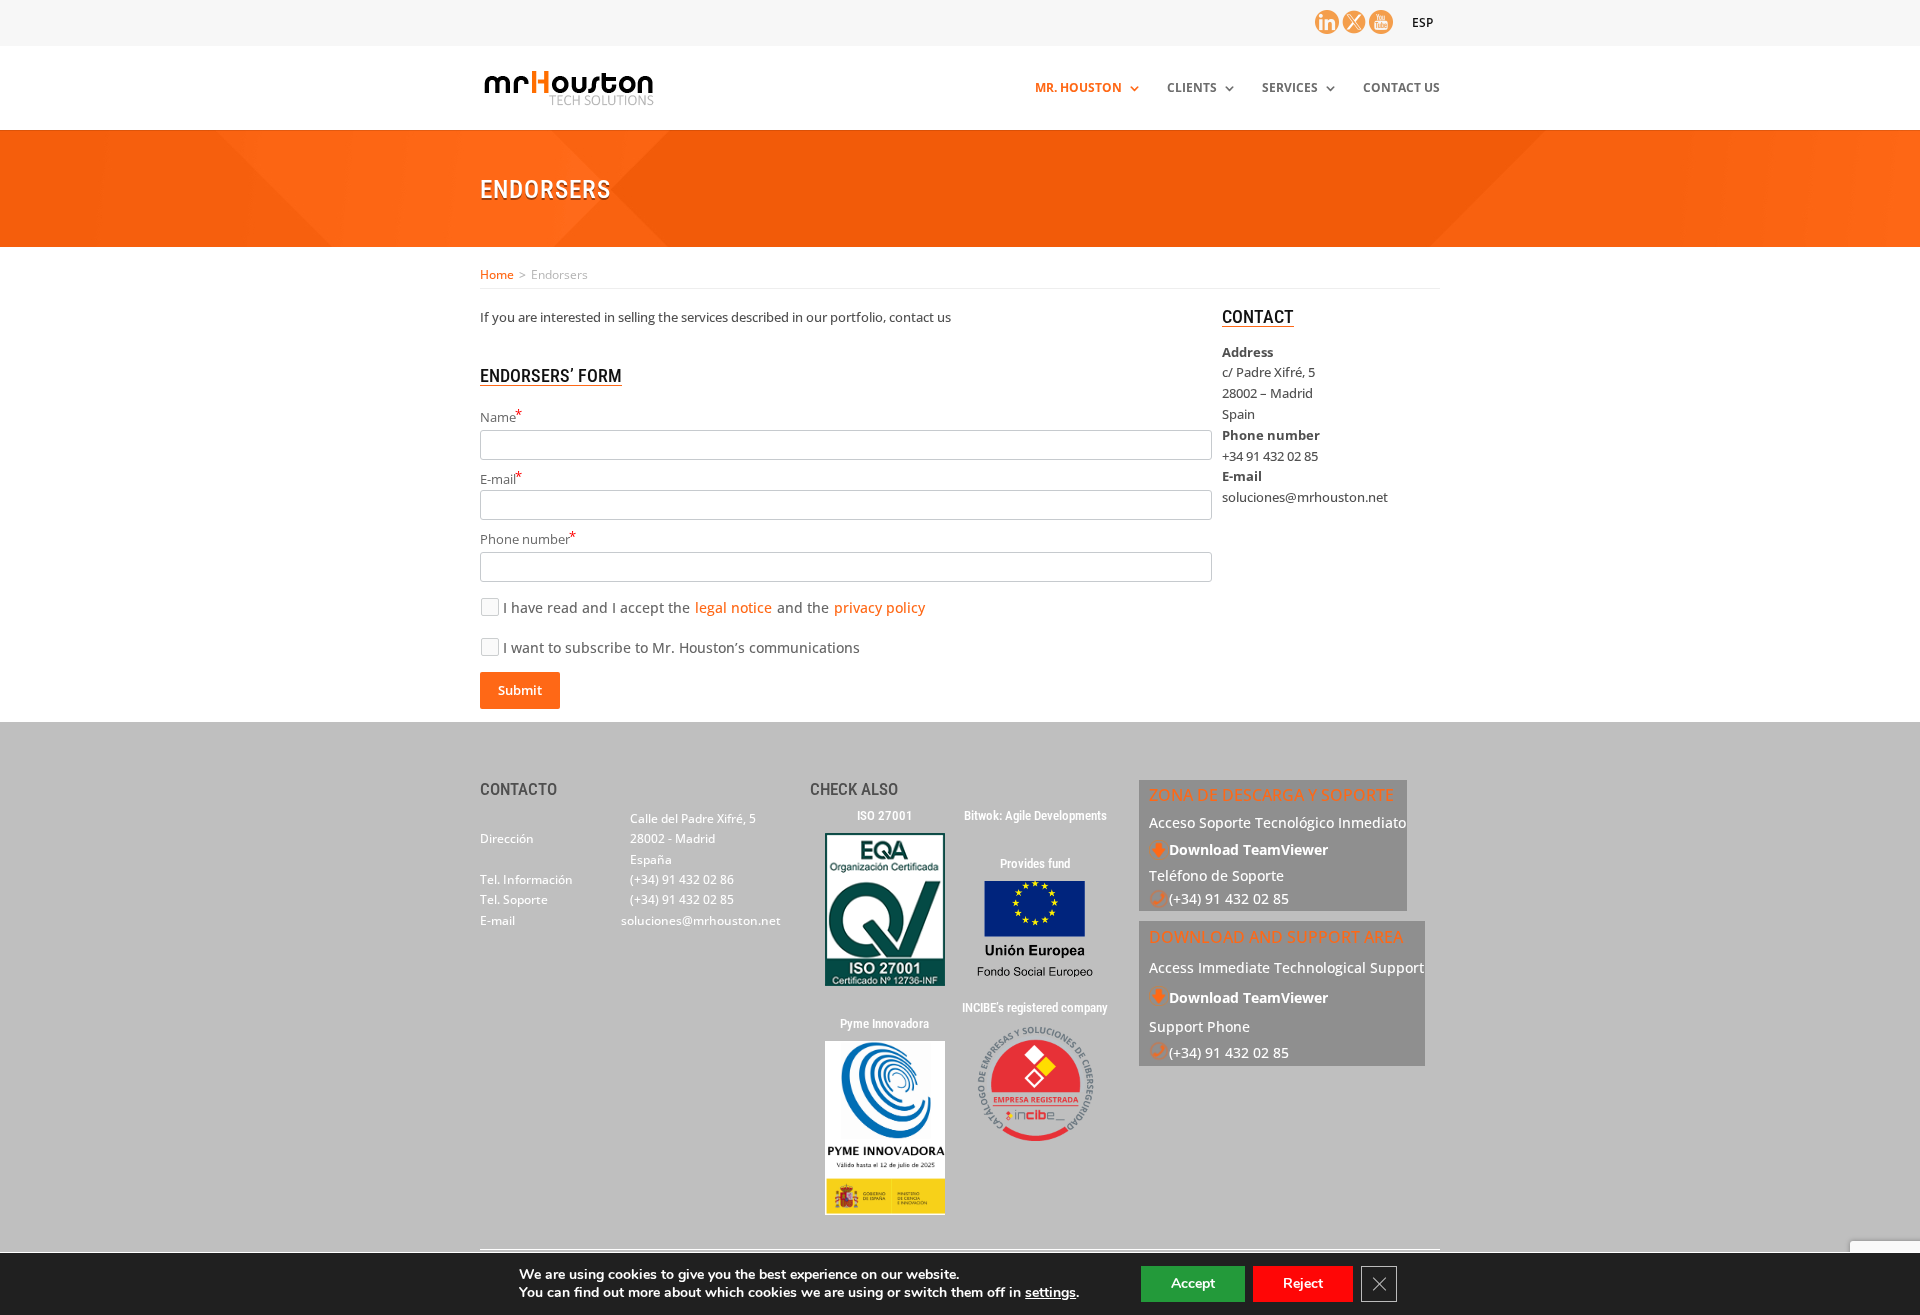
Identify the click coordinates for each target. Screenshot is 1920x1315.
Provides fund (1035, 864)
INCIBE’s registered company (1035, 1008)
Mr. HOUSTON (1078, 88)
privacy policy (879, 607)
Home (497, 274)
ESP (1422, 22)
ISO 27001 (885, 816)
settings (1050, 1293)
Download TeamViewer (1248, 849)
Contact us (1401, 88)
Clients (1192, 88)
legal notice (733, 607)
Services (1290, 88)
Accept (1193, 1283)
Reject (1303, 1283)
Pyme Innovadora (884, 1024)
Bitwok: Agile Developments (1035, 816)
